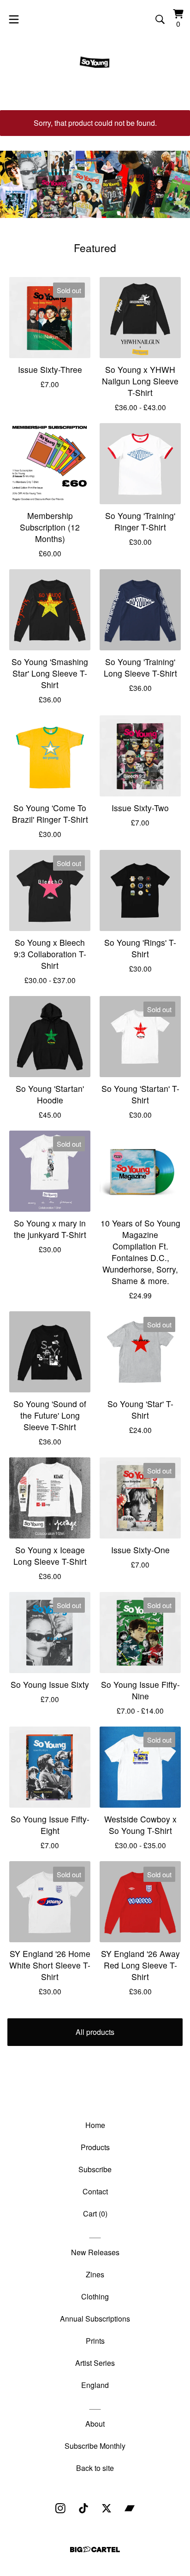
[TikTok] (83, 2508)
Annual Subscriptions (95, 2319)
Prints (95, 2341)
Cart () (95, 2213)
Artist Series (95, 2363)
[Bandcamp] (130, 2508)
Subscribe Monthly (95, 2446)
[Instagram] (60, 2508)
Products (95, 2147)
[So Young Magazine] (95, 63)
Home (95, 2125)
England (95, 2385)
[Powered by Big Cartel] (95, 2549)
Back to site (95, 2468)
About (95, 2424)
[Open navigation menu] (14, 19)
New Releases (95, 2252)
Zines (95, 2274)
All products (95, 2032)
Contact (95, 2191)
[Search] (160, 19)
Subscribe (95, 2169)
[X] (107, 2508)
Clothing (95, 2296)
